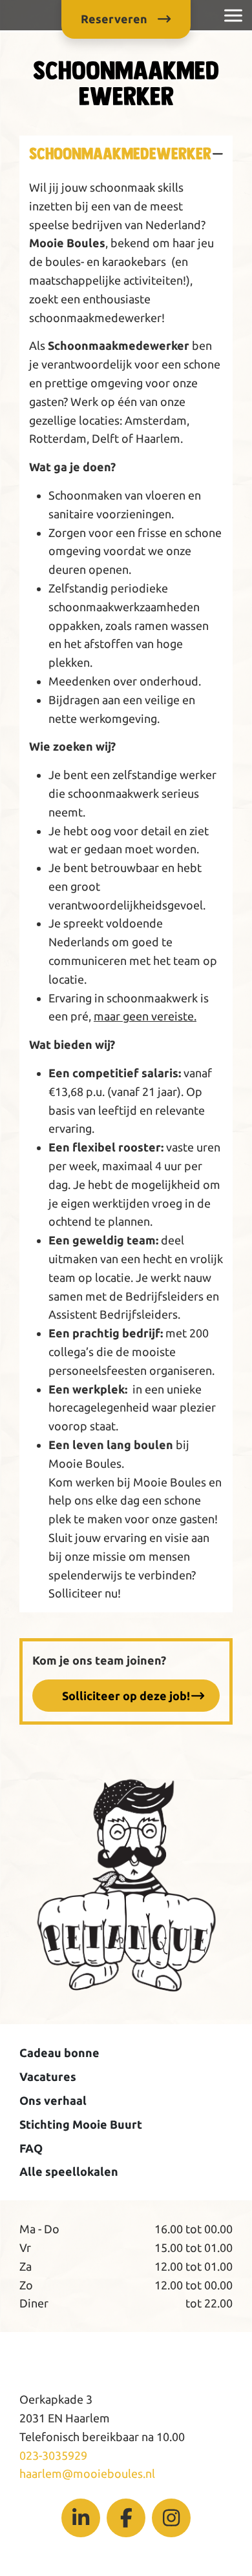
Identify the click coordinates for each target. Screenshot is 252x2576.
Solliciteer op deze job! (126, 1696)
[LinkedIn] (81, 2518)
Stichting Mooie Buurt (81, 2124)
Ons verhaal (53, 2100)
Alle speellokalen (69, 2171)
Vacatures (48, 2076)
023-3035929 (53, 2455)
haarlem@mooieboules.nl (87, 2473)
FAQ (31, 2148)
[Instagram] (171, 2518)
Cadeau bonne (59, 2053)
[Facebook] (126, 2518)
